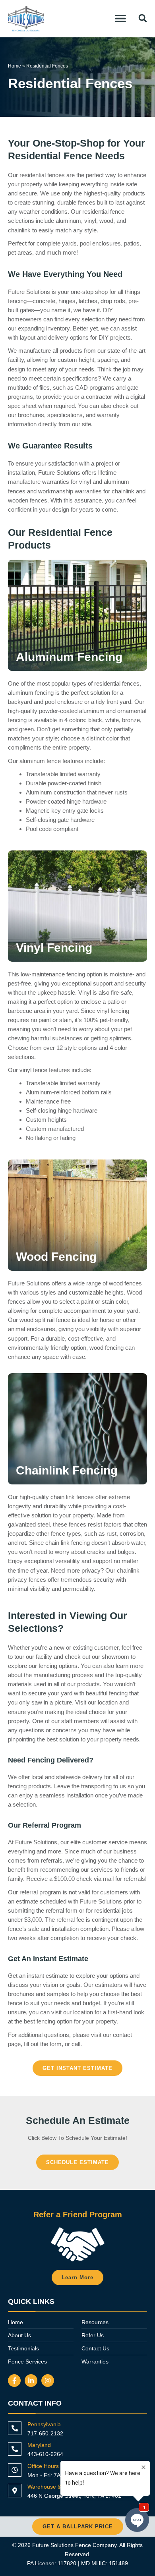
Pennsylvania (44, 2424)
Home (15, 66)
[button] (120, 18)
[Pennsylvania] (15, 2428)
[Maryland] (15, 2449)
